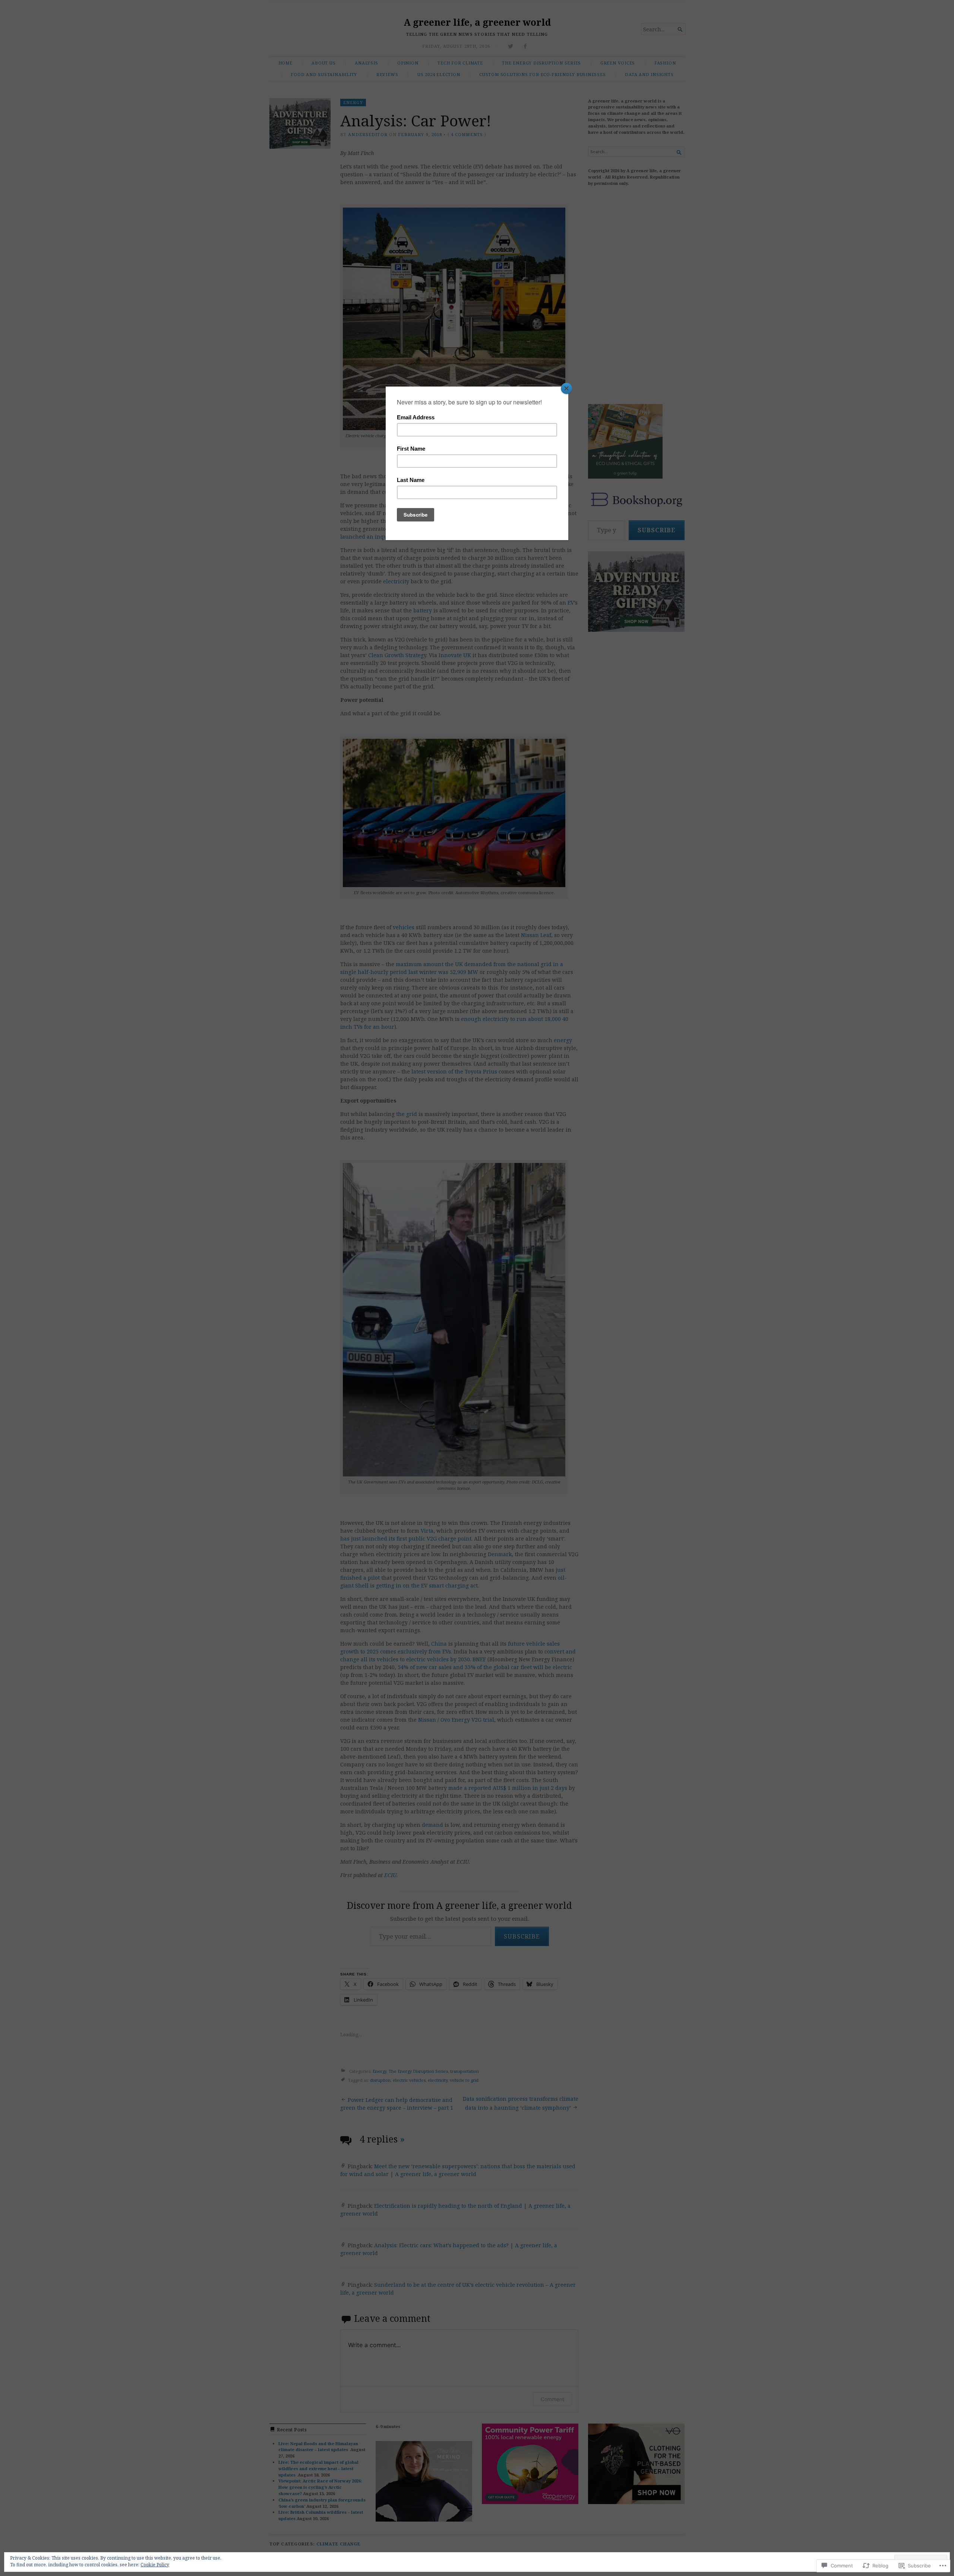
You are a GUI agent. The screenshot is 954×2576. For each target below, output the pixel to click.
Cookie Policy (155, 2565)
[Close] (566, 388)
